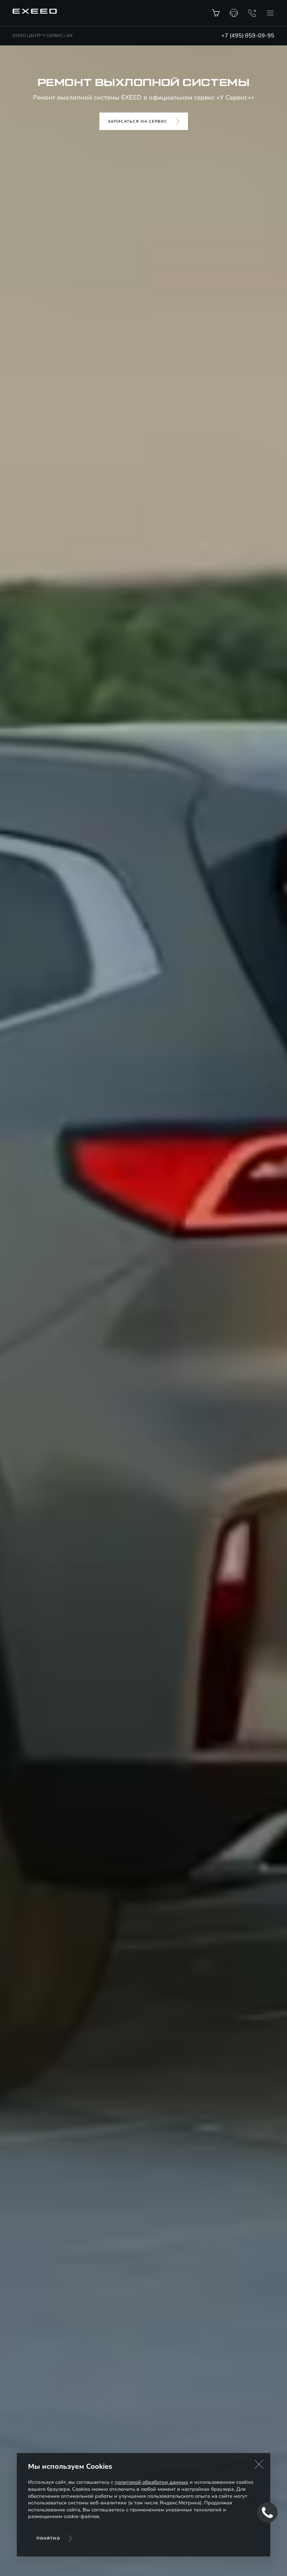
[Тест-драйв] (234, 13)
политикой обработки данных (152, 2482)
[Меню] (270, 13)
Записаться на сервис (138, 121)
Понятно (48, 2538)
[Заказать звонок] (252, 13)
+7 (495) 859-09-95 (248, 36)
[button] (259, 2464)
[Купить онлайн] (216, 13)
